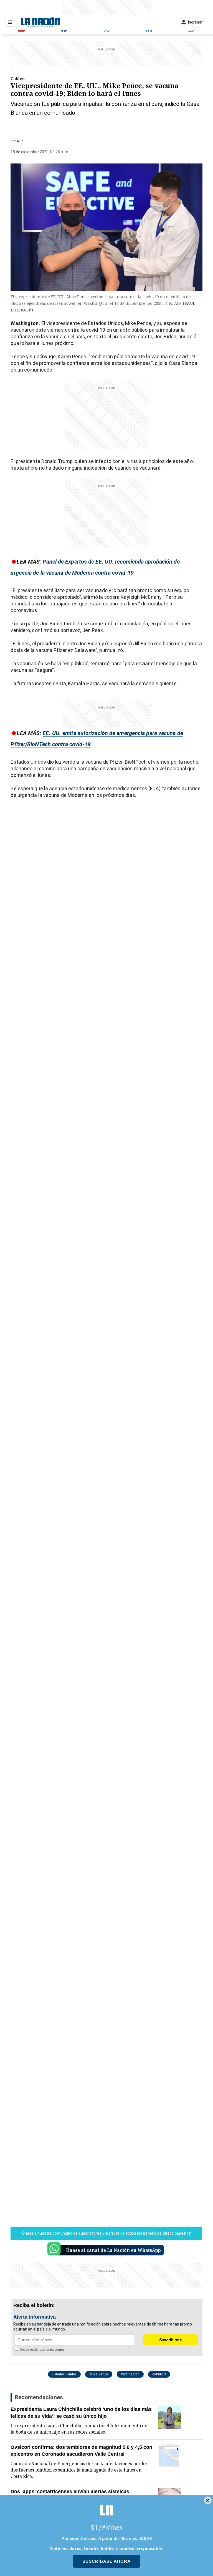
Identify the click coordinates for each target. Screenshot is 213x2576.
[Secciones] (10, 22)
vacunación (130, 2374)
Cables (18, 78)
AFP (20, 141)
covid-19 (159, 2374)
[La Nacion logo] (40, 22)
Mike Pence (99, 2374)
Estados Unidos (64, 2374)
